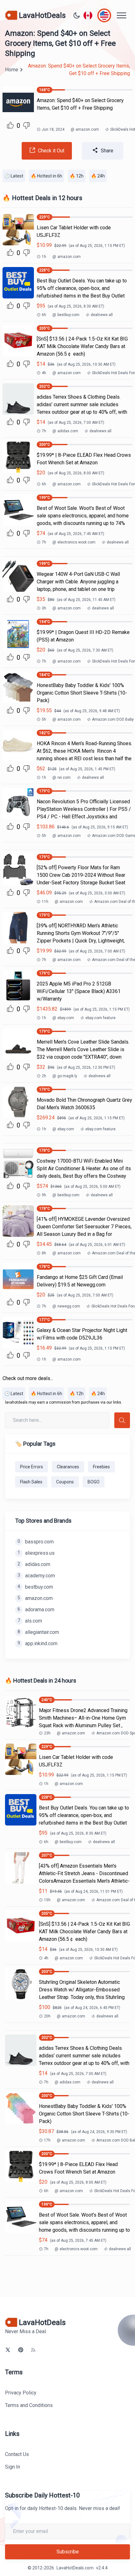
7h (44, 431)
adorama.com (36, 1610)
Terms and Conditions (29, 2405)
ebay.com (63, 1018)
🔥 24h (98, 176)
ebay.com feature (100, 1018)
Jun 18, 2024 (53, 129)
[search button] (122, 1420)
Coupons (65, 1482)
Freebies (101, 1467)
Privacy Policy (21, 2393)
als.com (30, 1621)
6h (44, 315)
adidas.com (65, 431)
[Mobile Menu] (121, 15)
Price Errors (32, 1467)
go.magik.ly (65, 1076)
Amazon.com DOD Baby (113, 719)
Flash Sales (31, 1482)
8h (44, 1253)
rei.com (62, 778)
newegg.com (66, 1306)
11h (45, 902)
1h (44, 257)
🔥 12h (77, 176)
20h (47, 2016)
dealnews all (102, 315)
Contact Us (17, 2454)
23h (47, 1733)
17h (47, 2140)
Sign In (13, 2467)
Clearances (68, 1467)
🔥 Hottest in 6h (46, 176)
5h (44, 719)
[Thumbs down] (26, 126)
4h (44, 373)
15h (47, 1900)
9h (44, 1195)
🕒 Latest (14, 176)
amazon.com (85, 129)
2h (44, 1076)
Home (12, 70)
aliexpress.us (36, 1553)
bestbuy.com (66, 315)
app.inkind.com (38, 1643)
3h (44, 608)
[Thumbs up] (10, 125)
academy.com (36, 1576)
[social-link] (8, 2350)
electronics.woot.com (74, 542)
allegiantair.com (38, 1632)
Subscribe (68, 2552)
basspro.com (36, 1542)
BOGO (94, 1482)
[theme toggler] (77, 15)
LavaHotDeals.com (75, 2568)
